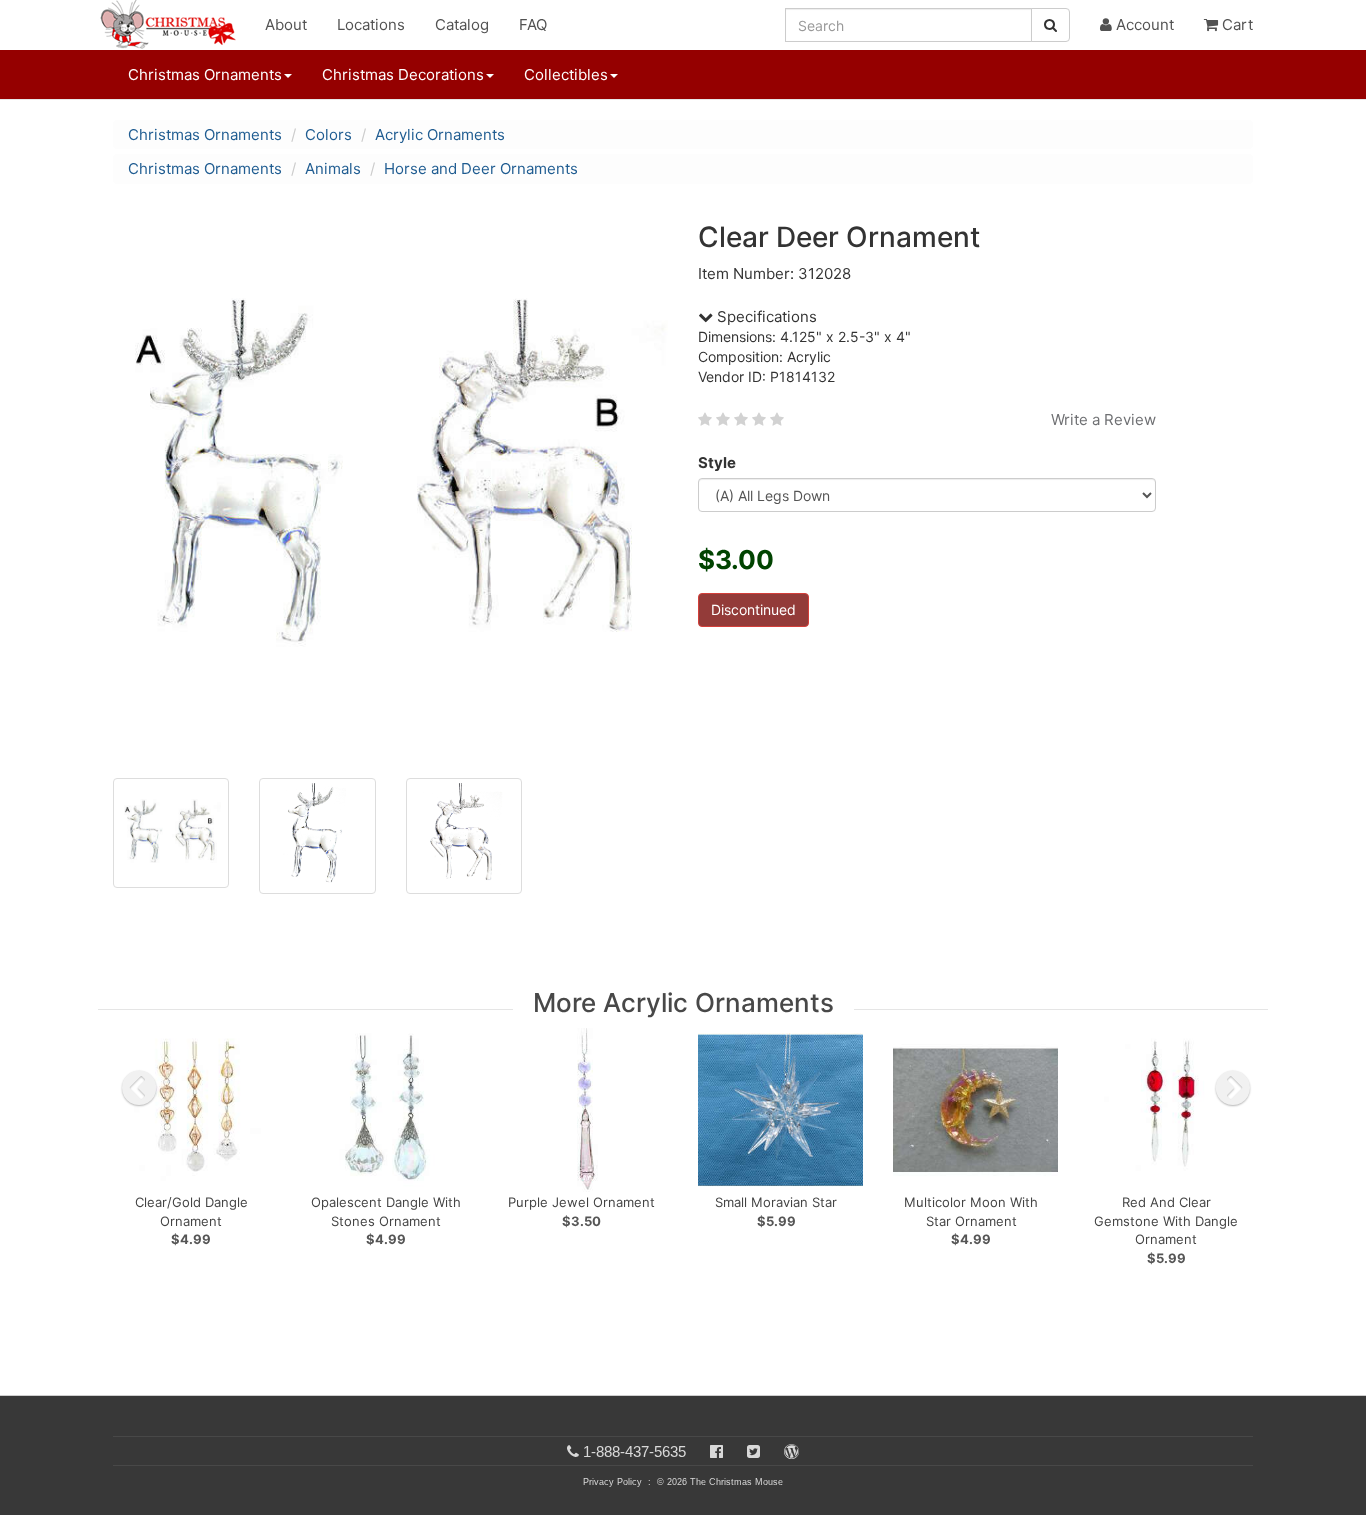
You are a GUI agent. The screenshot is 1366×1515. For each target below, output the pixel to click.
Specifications (765, 316)
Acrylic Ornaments (440, 134)
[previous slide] (139, 1088)
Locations (371, 24)
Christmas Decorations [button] (403, 74)
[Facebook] (716, 1451)
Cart (1235, 24)
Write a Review (1103, 419)
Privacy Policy (612, 1482)
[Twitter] (753, 1451)
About (286, 24)
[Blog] (791, 1451)
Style (717, 462)
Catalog (462, 24)
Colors (328, 134)
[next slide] (1233, 1088)
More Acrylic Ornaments (683, 1002)
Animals (333, 168)
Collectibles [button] (566, 74)
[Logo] (174, 25)
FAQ (533, 24)
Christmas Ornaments (205, 134)
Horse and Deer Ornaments (481, 168)
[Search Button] (1050, 25)
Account (1143, 24)
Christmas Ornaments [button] (205, 74)
